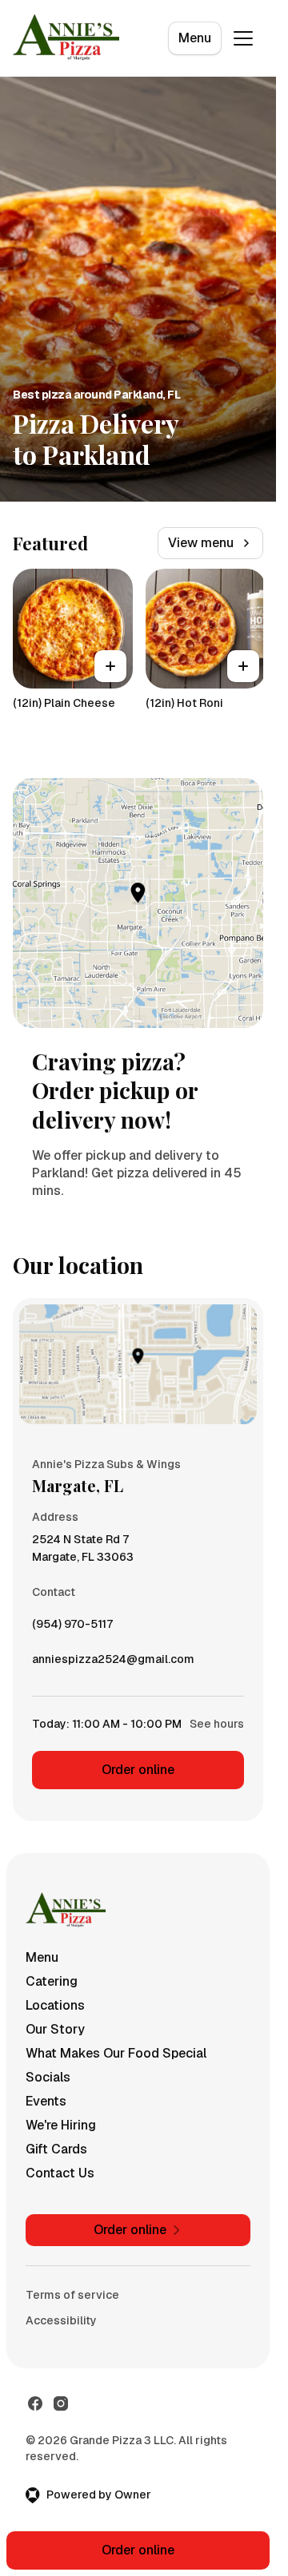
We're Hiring (61, 2125)
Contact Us (60, 2173)
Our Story (55, 2029)
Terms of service (72, 2295)
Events (46, 2101)
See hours (217, 1724)
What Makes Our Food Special (116, 2053)
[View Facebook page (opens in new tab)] (35, 2403)
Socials (48, 2077)
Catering (52, 1981)
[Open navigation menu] (243, 38)
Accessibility (61, 2320)
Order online (138, 1770)
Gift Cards (56, 2149)
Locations (55, 2005)
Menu (195, 38)
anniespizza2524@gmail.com (113, 1663)
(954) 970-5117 (72, 1628)
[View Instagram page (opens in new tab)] (61, 2403)
